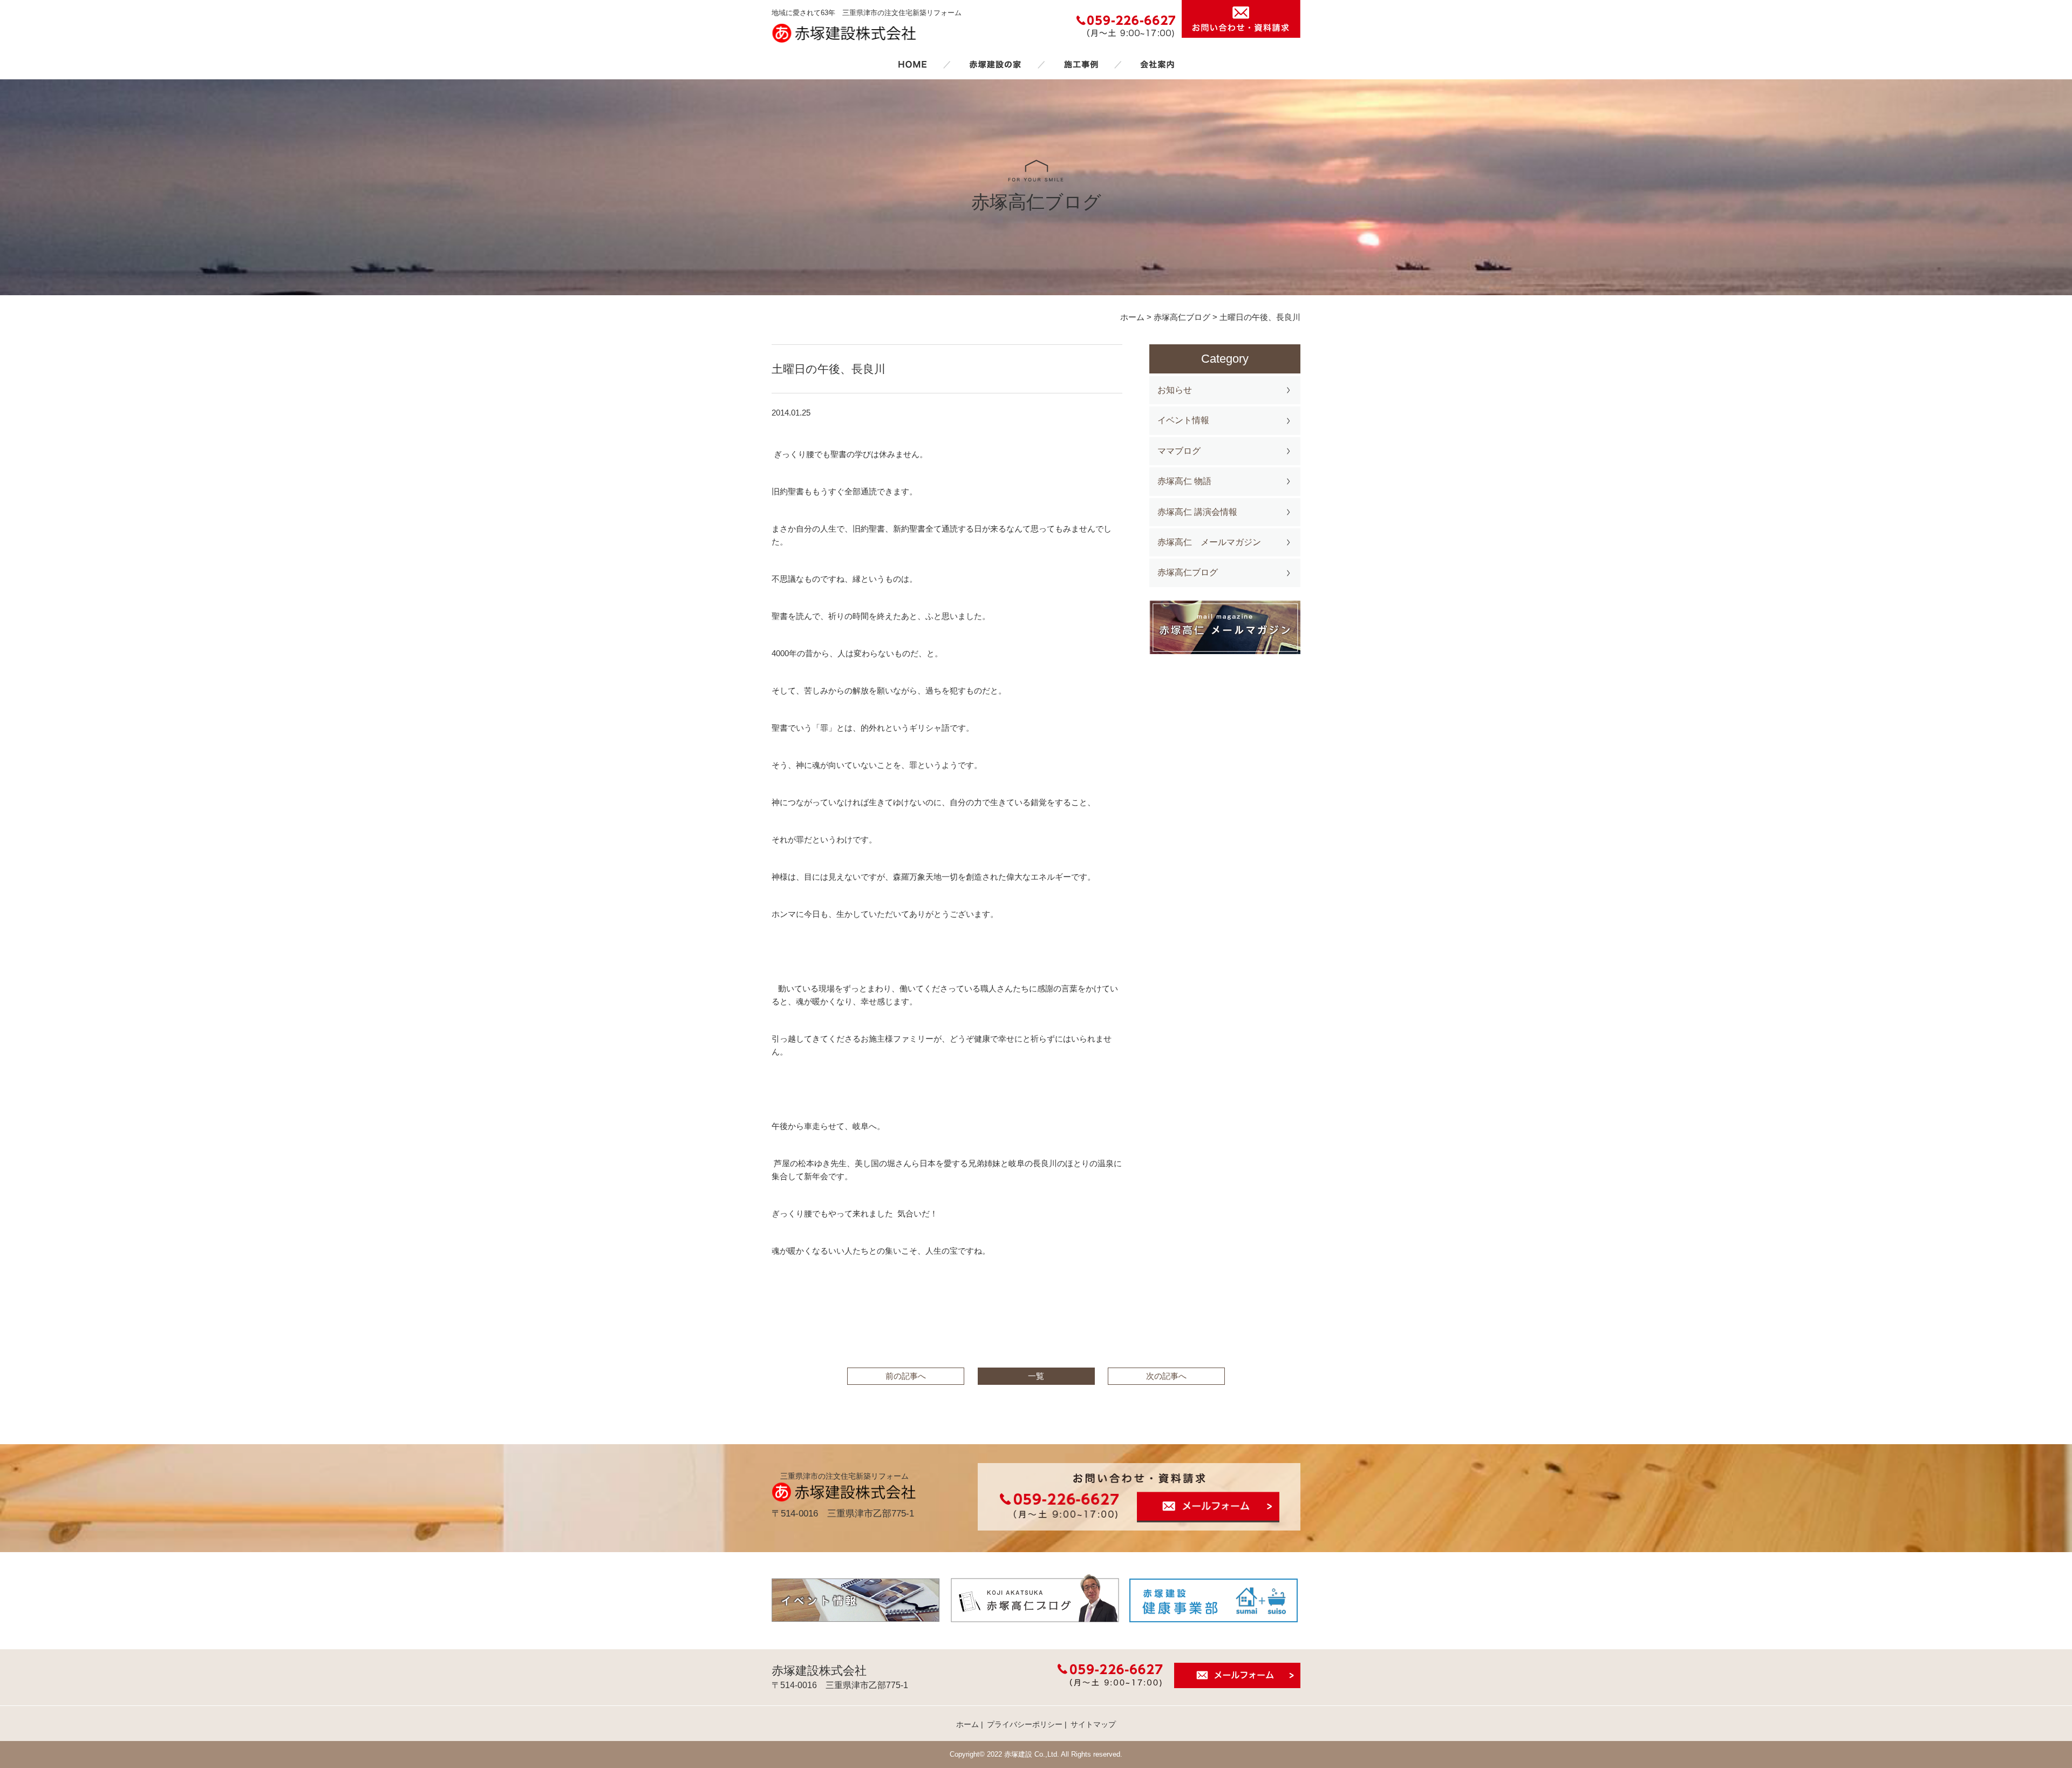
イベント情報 (1183, 420)
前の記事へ (906, 1376)
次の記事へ (1166, 1376)
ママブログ (1179, 451)
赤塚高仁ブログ (1188, 572)
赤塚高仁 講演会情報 (1197, 512)
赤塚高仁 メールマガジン (1209, 542)
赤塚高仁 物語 (1184, 481)
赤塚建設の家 (995, 64)
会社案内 (1157, 64)
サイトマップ (1093, 1724)
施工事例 (1081, 64)
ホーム (912, 64)
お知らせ (1175, 390)
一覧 (1036, 1376)
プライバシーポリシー (1025, 1724)
